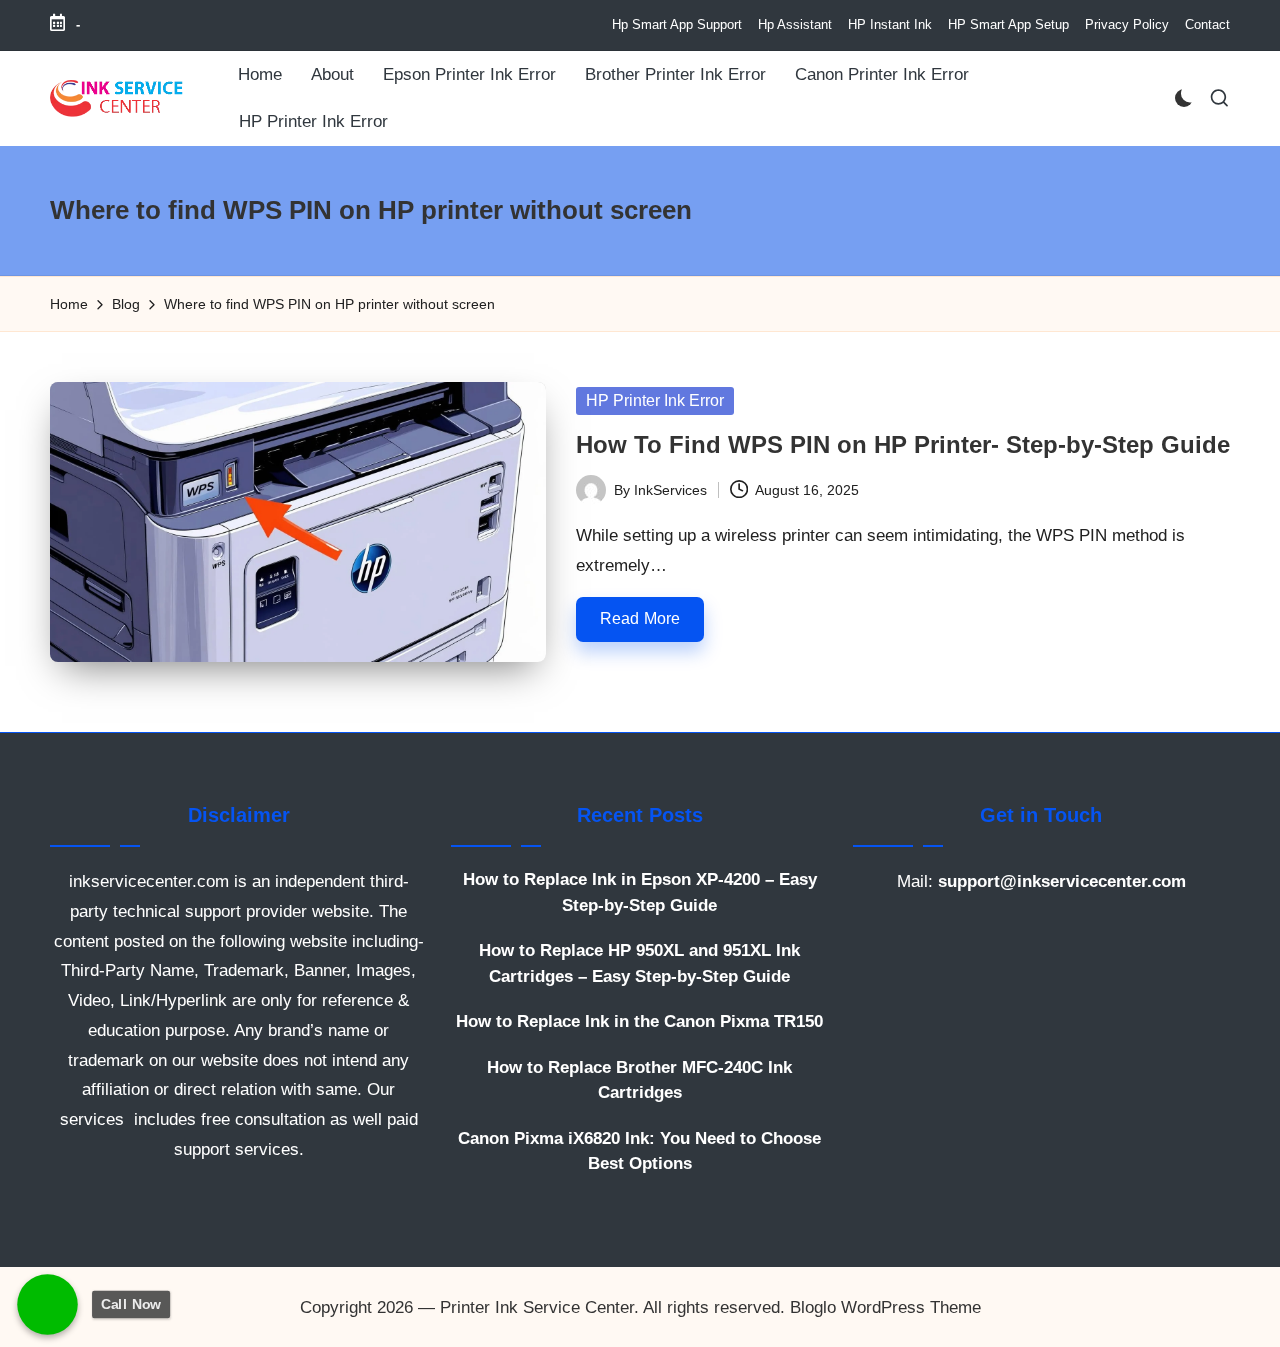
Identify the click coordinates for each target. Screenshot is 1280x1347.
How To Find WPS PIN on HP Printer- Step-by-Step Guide (903, 444)
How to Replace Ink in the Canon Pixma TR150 (639, 1021)
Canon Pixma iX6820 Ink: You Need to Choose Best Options (639, 1151)
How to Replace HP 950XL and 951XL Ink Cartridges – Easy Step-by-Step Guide (639, 963)
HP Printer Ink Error (655, 400)
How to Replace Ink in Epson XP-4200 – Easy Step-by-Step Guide (640, 892)
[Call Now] (47, 1304)
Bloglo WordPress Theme (885, 1307)
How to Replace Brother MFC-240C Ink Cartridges (639, 1080)
